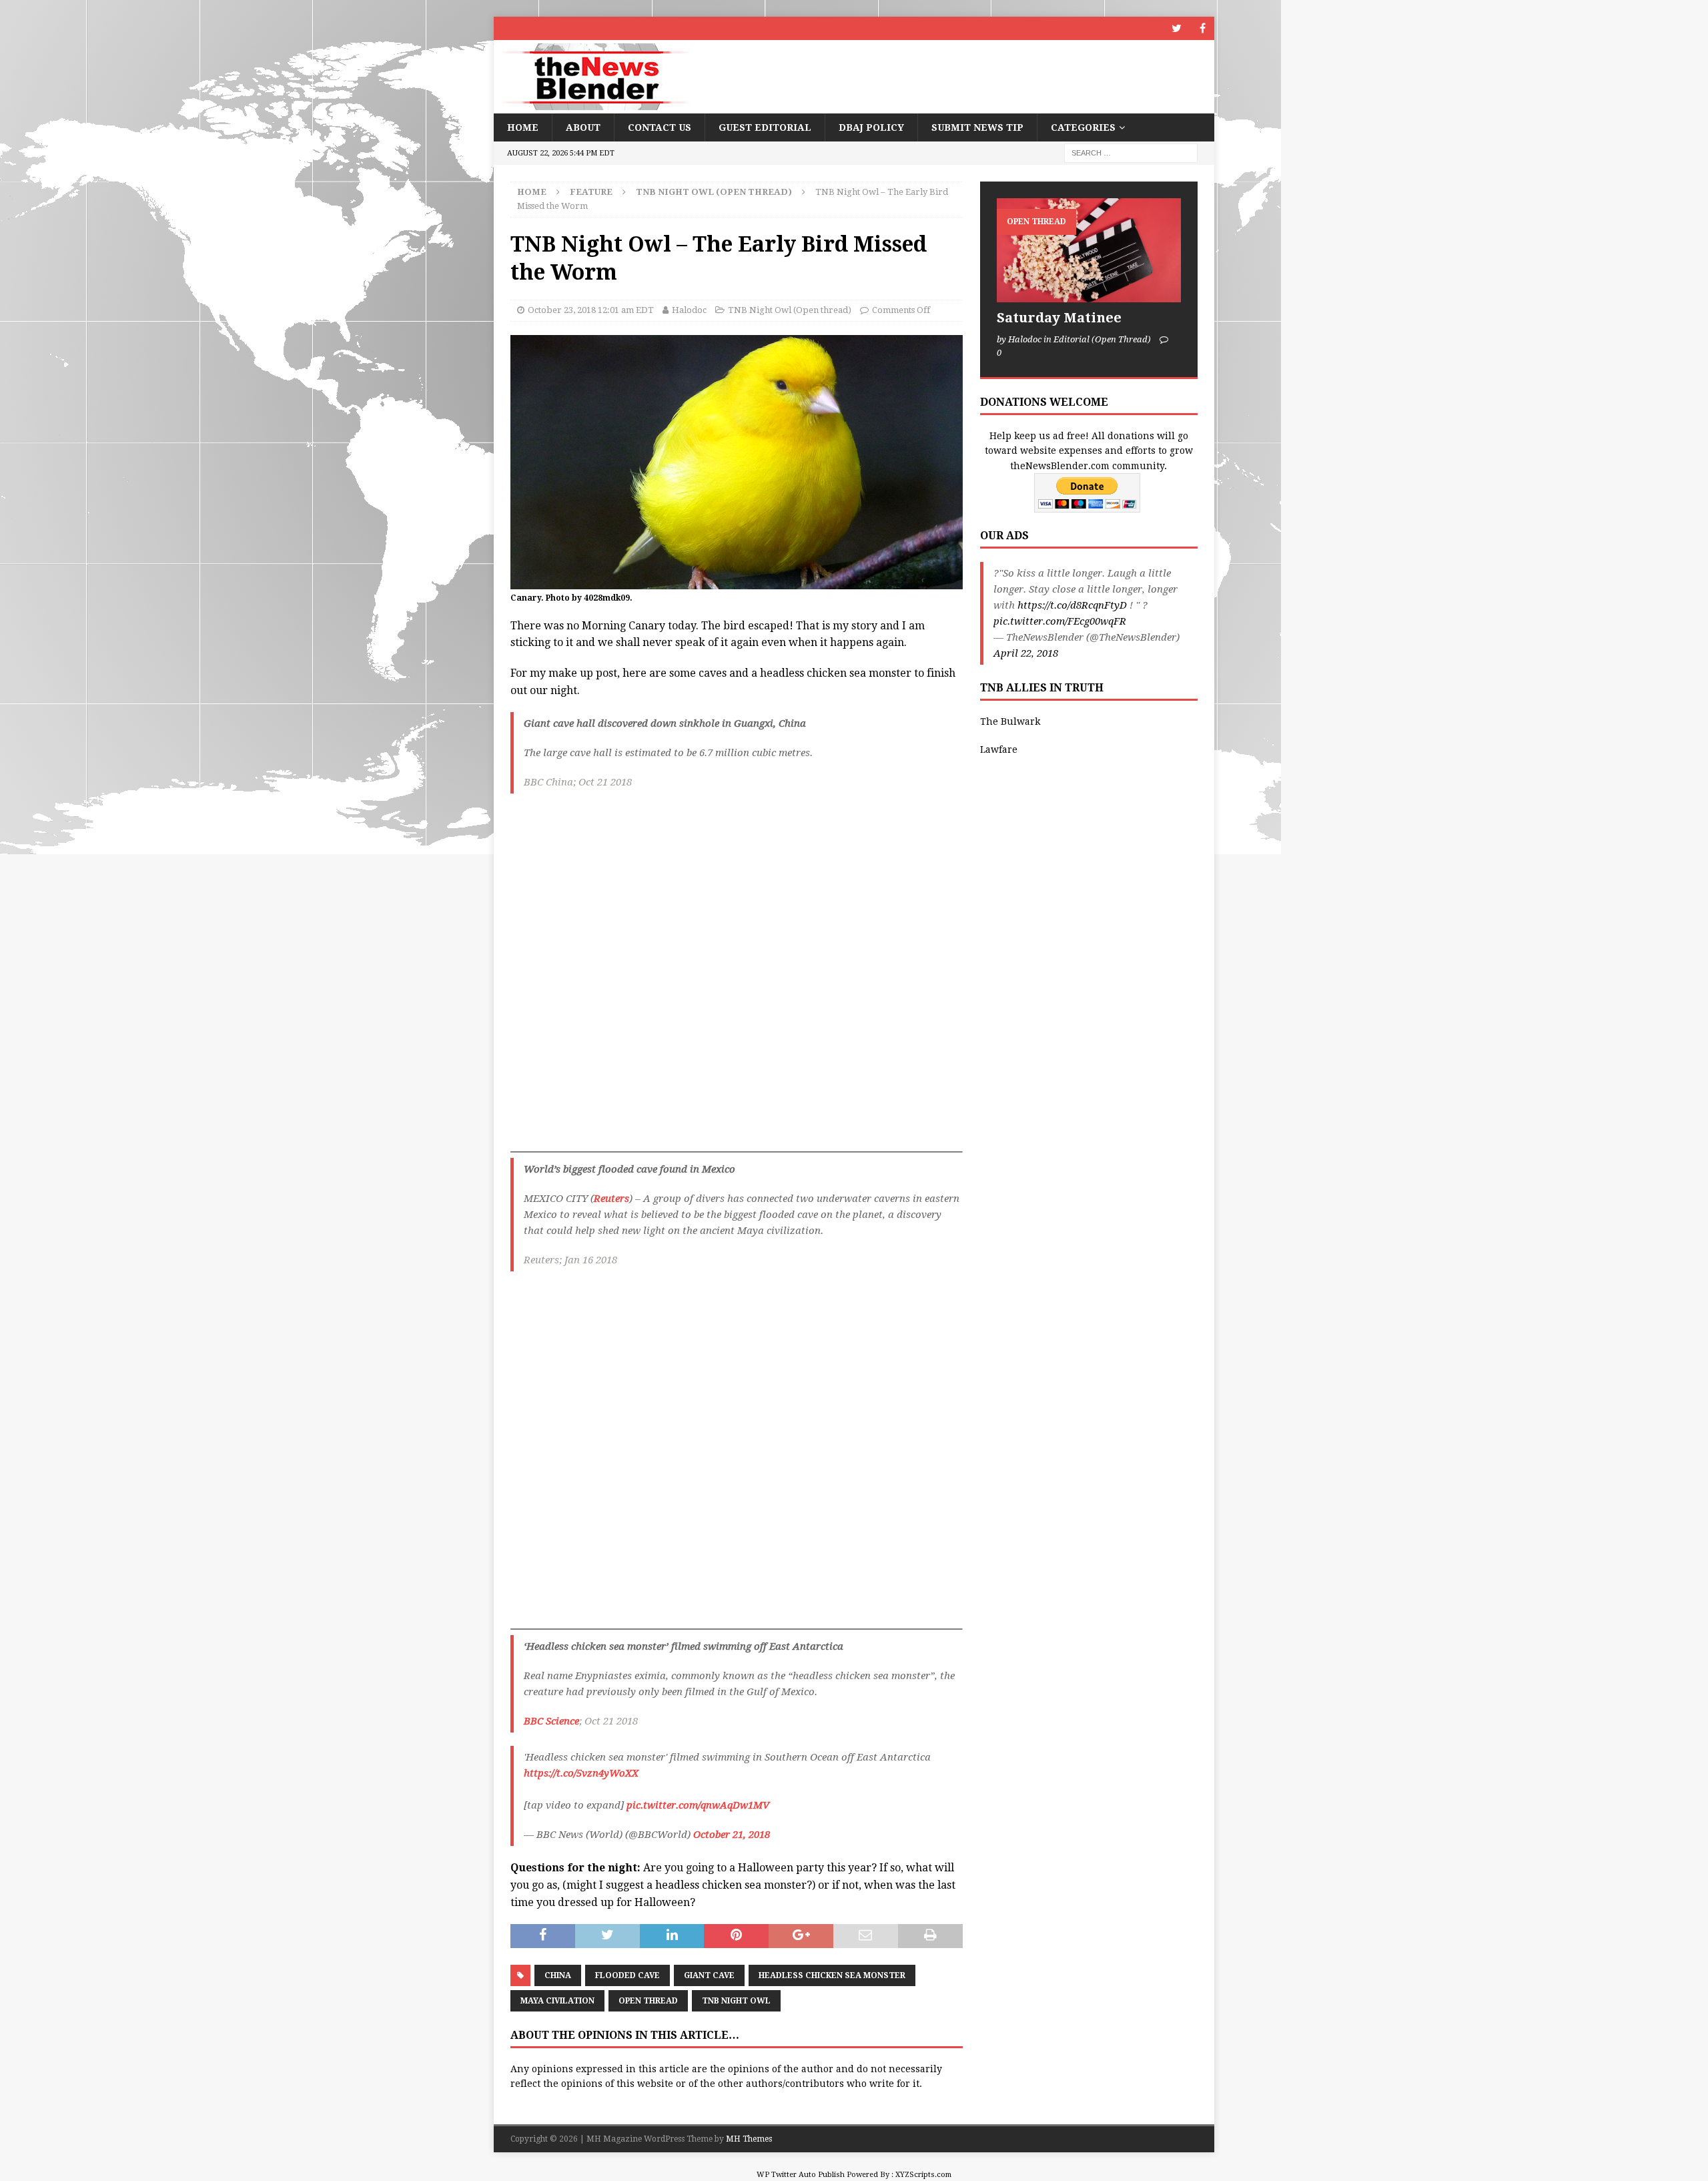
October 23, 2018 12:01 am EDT (591, 310)
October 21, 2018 (732, 1835)
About (583, 127)
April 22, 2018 (1026, 653)
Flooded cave (627, 1975)
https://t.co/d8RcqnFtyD (1072, 605)
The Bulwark (1010, 721)
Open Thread (648, 2001)
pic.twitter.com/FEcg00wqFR (1060, 621)
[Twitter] (1177, 28)
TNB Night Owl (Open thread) (790, 310)
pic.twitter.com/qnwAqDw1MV (698, 1805)
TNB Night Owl (736, 2001)
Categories (1083, 127)
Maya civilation (557, 2001)
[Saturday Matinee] (1089, 250)
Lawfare (999, 749)
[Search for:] (1131, 153)
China (558, 1975)
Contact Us (660, 127)
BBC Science (551, 1721)
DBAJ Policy (871, 127)
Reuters (611, 1199)
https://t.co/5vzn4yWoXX (581, 1773)
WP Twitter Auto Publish (801, 2175)
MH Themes (749, 2139)
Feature (591, 192)
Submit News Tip (977, 127)
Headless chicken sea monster (832, 1975)
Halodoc (689, 310)
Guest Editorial (765, 127)
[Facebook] (1203, 28)
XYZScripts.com (923, 2175)
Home (523, 127)
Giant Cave (709, 1975)
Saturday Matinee (1059, 318)
